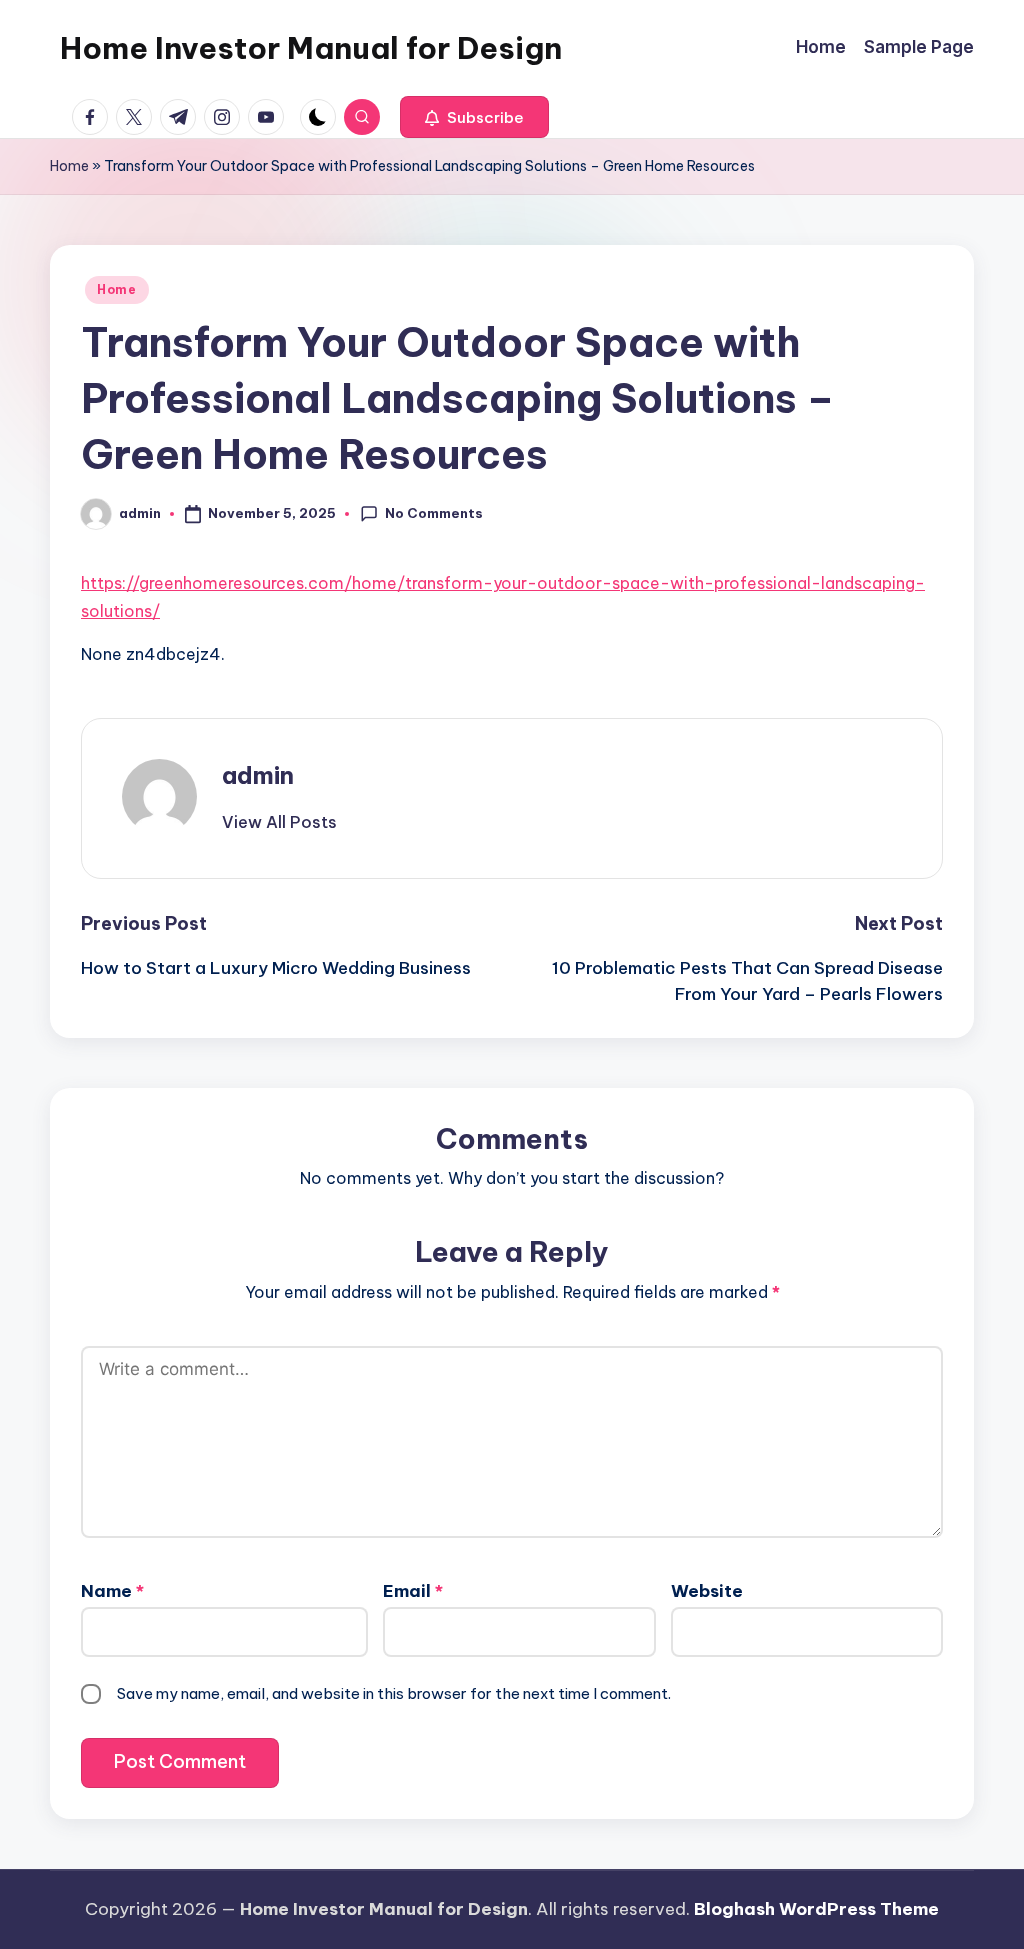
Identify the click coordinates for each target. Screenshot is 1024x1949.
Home (69, 166)
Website (707, 1591)
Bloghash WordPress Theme (816, 1909)
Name (112, 1591)
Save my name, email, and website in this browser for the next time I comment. (394, 1693)
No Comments (434, 513)
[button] (474, 117)
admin (258, 775)
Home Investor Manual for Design (311, 48)
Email (413, 1591)
